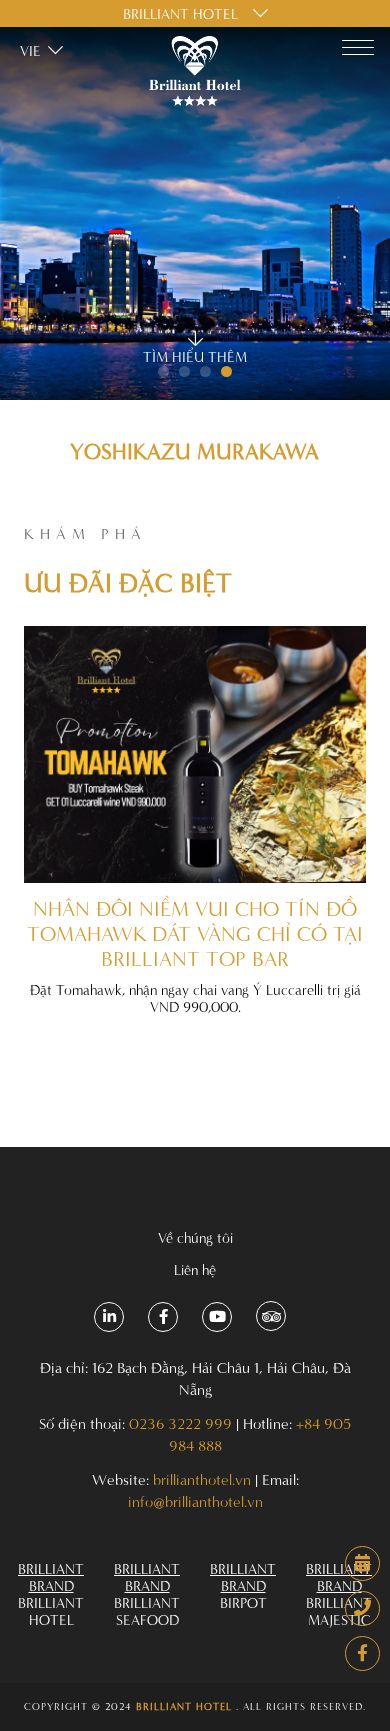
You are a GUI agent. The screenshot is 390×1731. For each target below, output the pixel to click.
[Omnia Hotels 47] (362, 1608)
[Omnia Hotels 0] (194, 72)
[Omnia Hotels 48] (362, 1653)
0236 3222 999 (180, 1423)
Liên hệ (195, 1269)
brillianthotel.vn (202, 1479)
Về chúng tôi (195, 1237)
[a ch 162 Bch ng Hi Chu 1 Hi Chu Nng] (109, 1317)
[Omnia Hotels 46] (362, 1563)
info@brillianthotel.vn (195, 1501)
